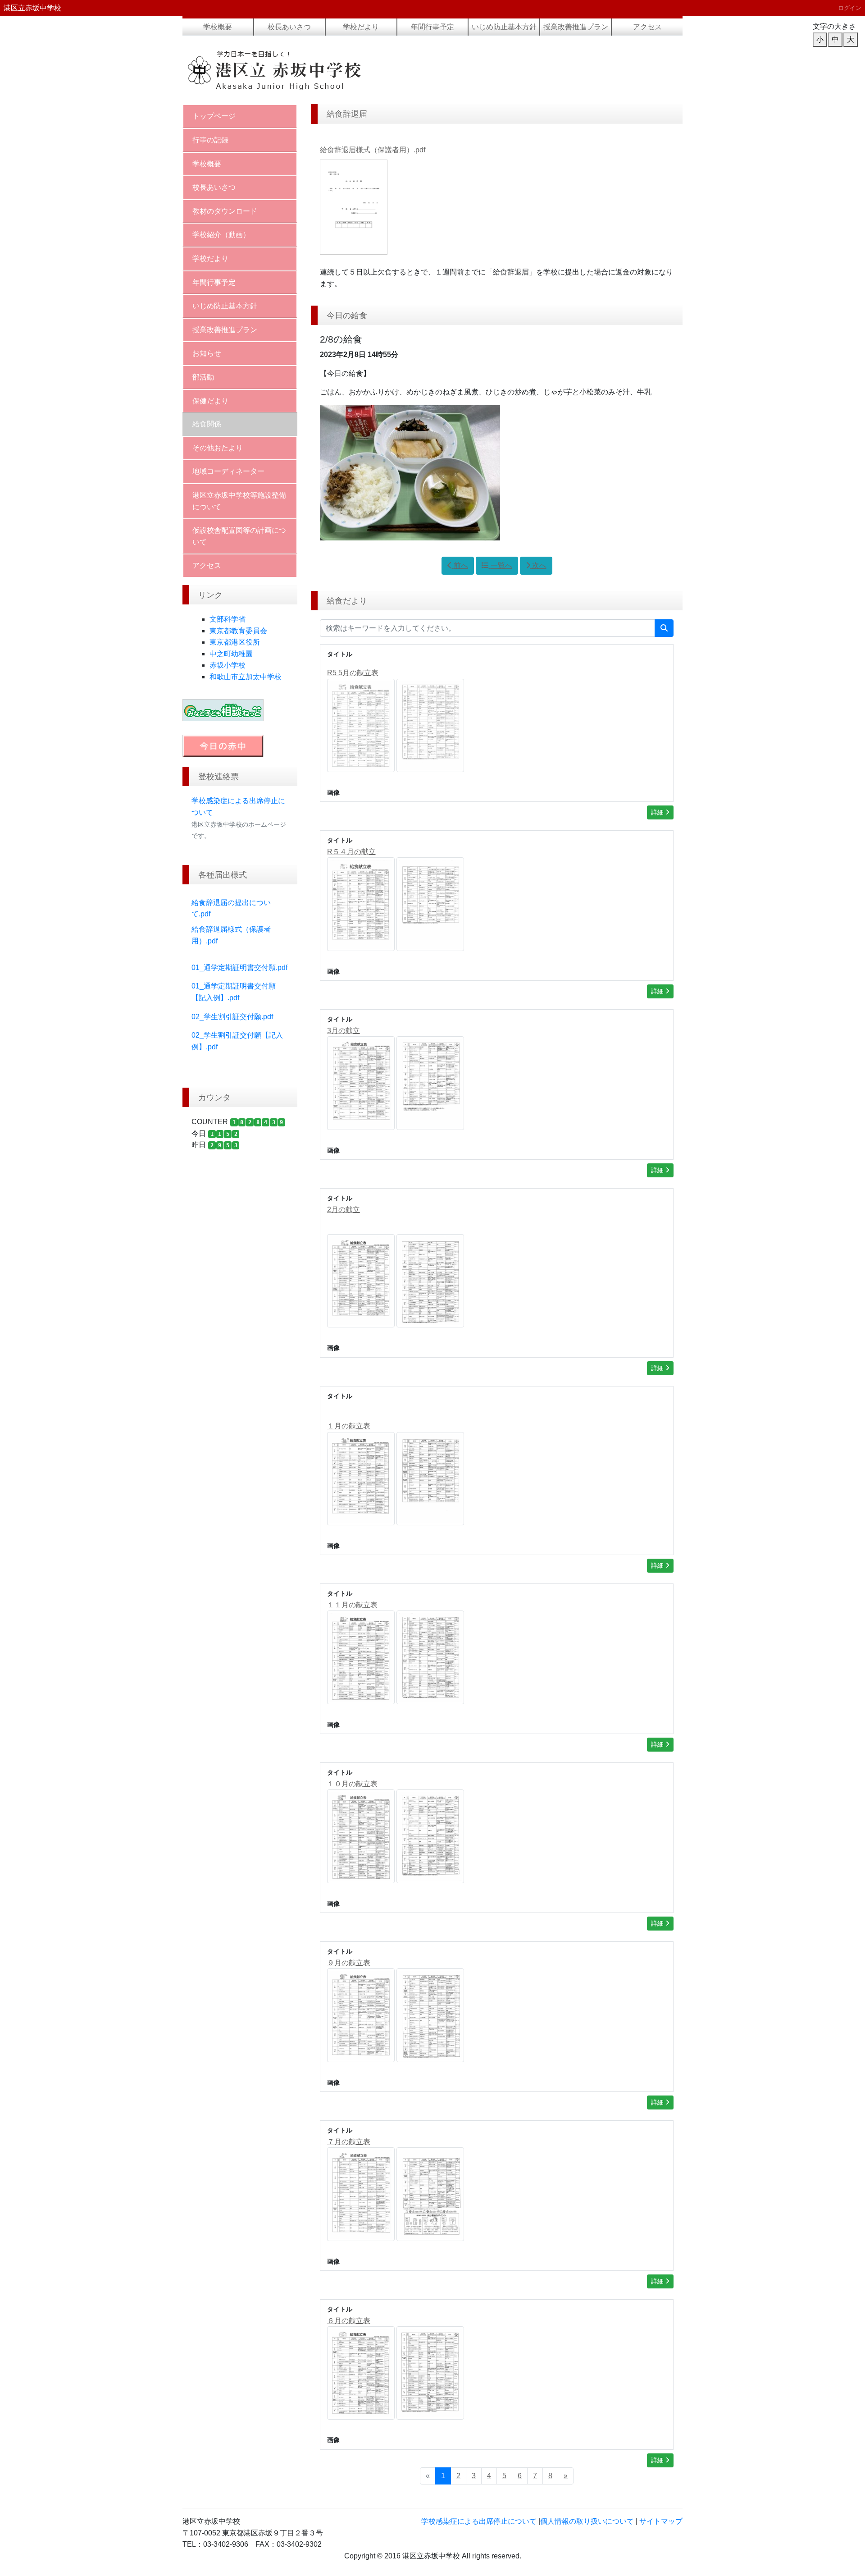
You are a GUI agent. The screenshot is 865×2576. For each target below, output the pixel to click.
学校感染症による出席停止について (479, 2521)
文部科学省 (228, 619)
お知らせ (207, 353)
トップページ (214, 116)
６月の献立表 (349, 2321)
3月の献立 (344, 1031)
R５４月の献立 (351, 852)
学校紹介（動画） (221, 235)
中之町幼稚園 (231, 654)
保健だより (210, 401)
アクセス (647, 27)
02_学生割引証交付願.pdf (232, 1017)
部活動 (203, 377)
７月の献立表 (349, 2142)
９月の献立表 (349, 1963)
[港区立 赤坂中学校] (295, 70)
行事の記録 (210, 140)
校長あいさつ (289, 27)
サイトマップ (661, 2521)
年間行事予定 (432, 27)
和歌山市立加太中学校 (246, 677)
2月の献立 (344, 1210)
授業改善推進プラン (576, 27)
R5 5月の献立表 (353, 673)
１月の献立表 (349, 1426)
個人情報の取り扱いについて (587, 2521)
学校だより (361, 27)
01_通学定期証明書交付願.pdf (239, 968)
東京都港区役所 (235, 642)
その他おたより (218, 448)
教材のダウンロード (225, 211)
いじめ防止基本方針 (504, 27)
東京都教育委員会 (238, 631)
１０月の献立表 (352, 1784)
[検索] (664, 628)
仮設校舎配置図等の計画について (239, 536)
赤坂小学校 (228, 665)
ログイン (850, 8)
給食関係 (207, 424)
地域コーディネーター (228, 471)
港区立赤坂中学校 (32, 8)
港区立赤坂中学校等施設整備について (239, 501)
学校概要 (218, 27)
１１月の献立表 (352, 1605)
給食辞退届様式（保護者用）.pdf (373, 150)
